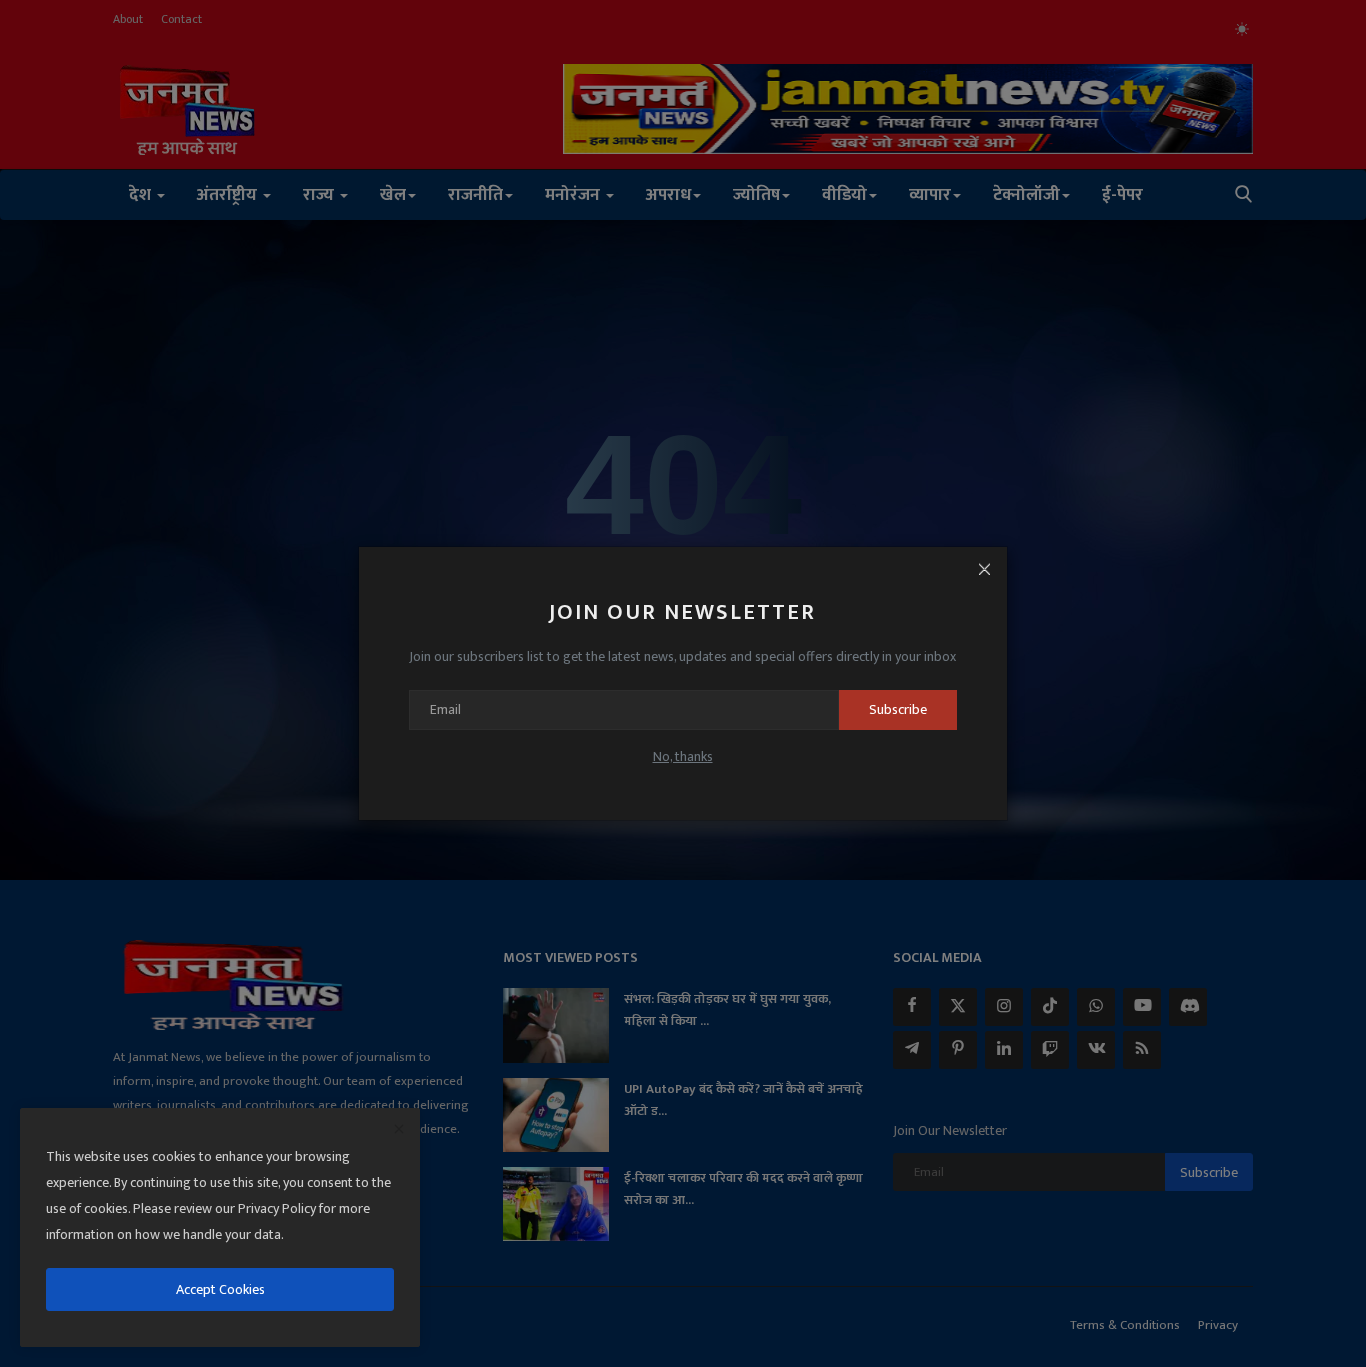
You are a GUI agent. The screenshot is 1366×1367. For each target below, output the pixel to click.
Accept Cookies (220, 1289)
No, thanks (683, 756)
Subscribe (898, 709)
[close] (399, 1130)
